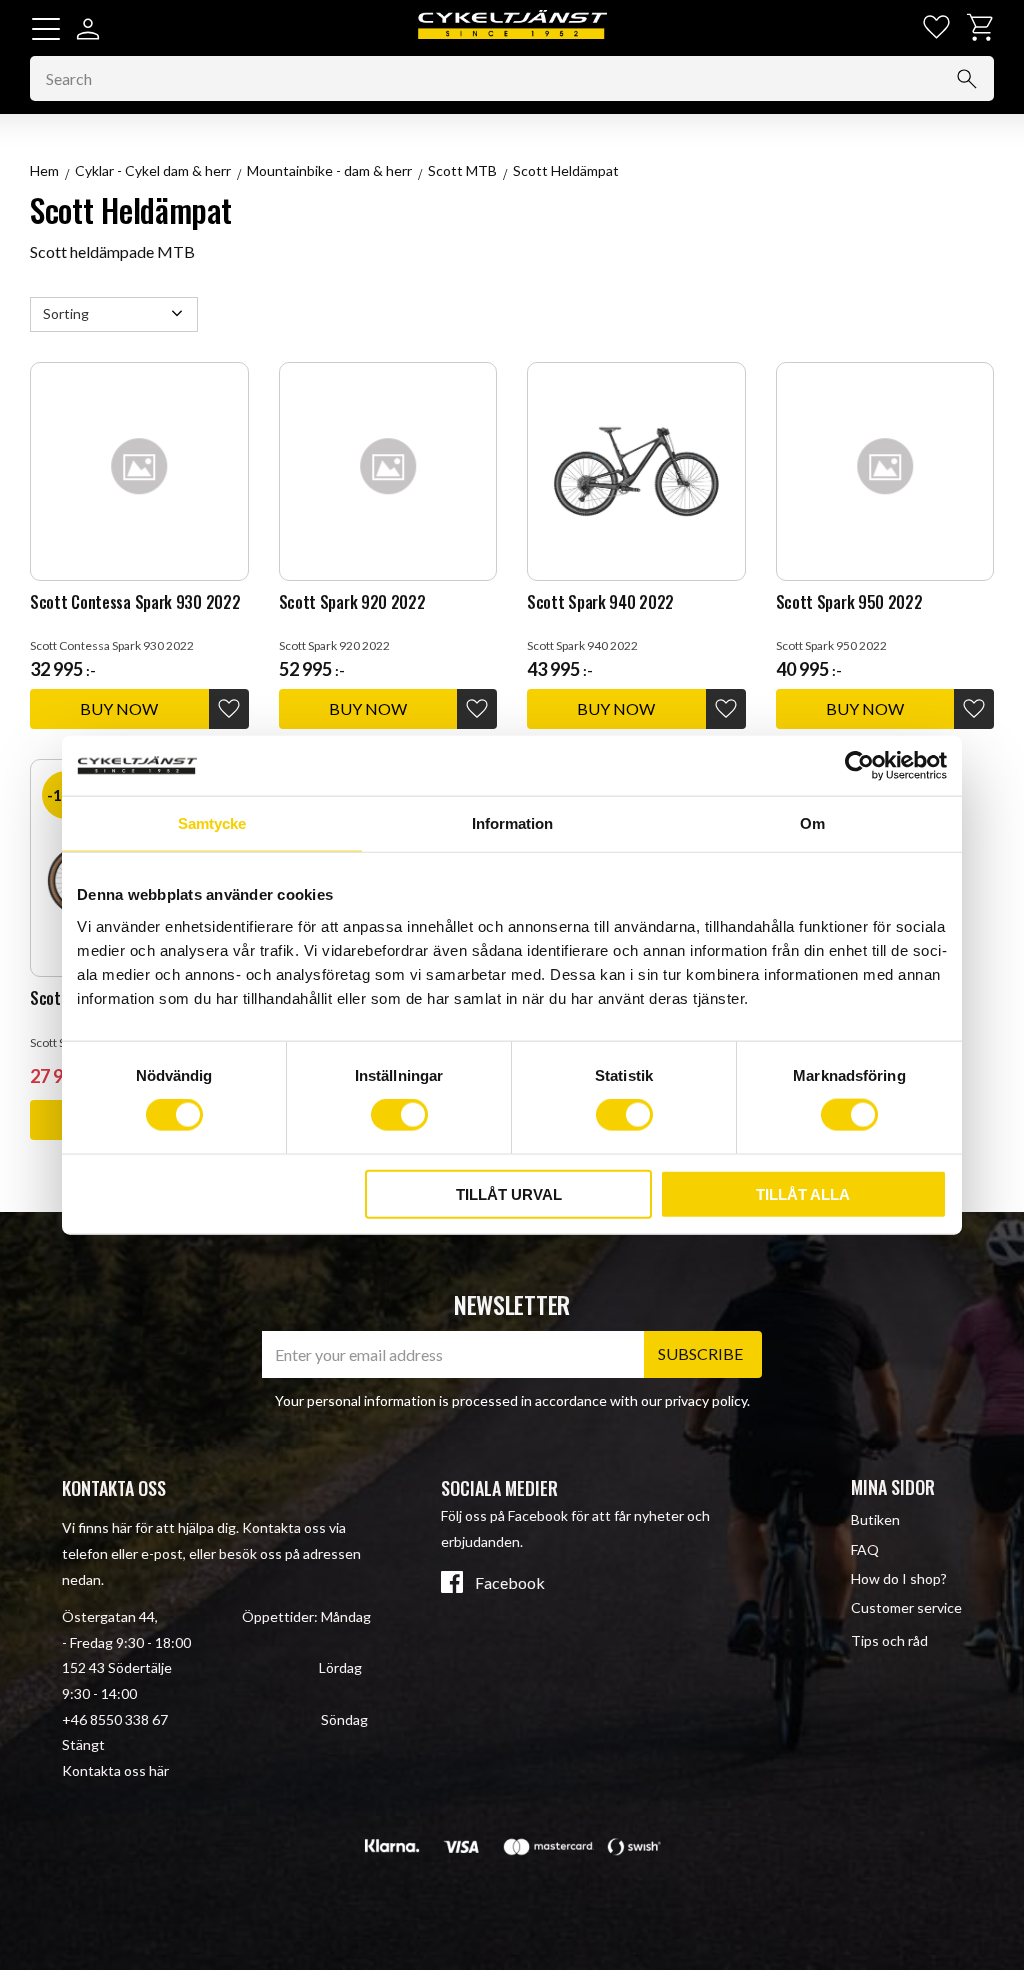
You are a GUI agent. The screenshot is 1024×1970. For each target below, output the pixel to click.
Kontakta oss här (115, 1770)
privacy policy (706, 1400)
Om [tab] (812, 823)
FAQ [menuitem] (865, 1549)
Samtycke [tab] (212, 823)
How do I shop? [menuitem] (899, 1578)
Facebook (510, 1583)
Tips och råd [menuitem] (889, 1640)
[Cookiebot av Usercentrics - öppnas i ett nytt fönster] (859, 766)
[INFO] (119, 709)
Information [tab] (512, 823)
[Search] (967, 79)
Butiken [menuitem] (875, 1519)
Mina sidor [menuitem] (893, 1487)
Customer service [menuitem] (906, 1607)
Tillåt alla (803, 1193)
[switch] (399, 1115)
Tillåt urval (509, 1193)
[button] (46, 29)
